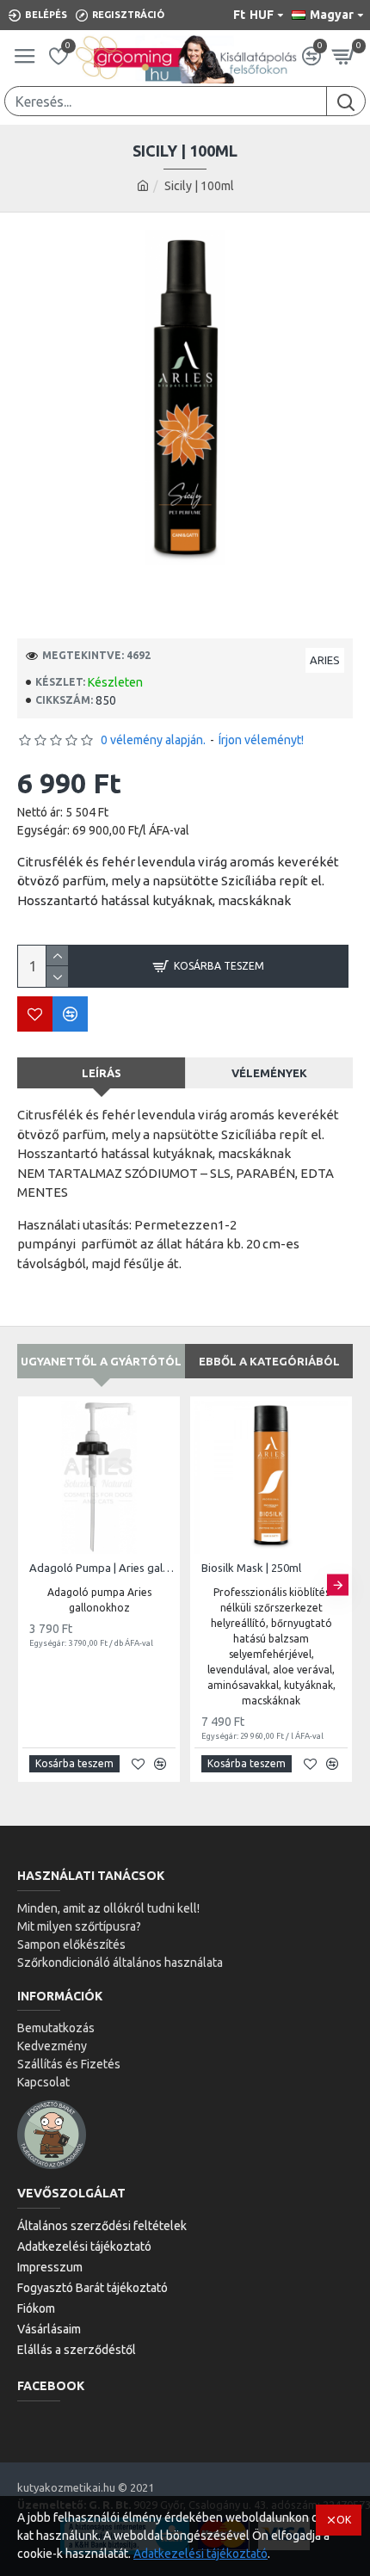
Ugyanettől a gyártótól (101, 1361)
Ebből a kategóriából (269, 1361)
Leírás (102, 1073)
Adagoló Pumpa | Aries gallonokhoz (102, 1568)
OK (344, 2520)
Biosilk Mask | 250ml (251, 1568)
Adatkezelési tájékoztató (200, 2554)
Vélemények (269, 1073)
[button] (32, 1584)
